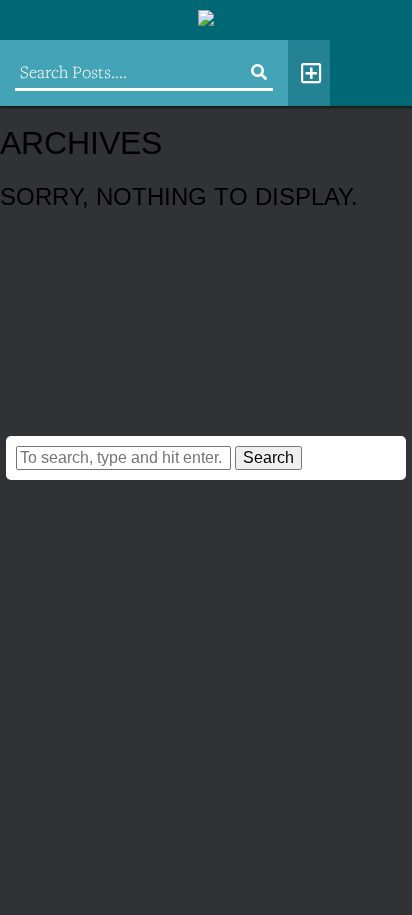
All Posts (308, 73)
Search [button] (268, 457)
